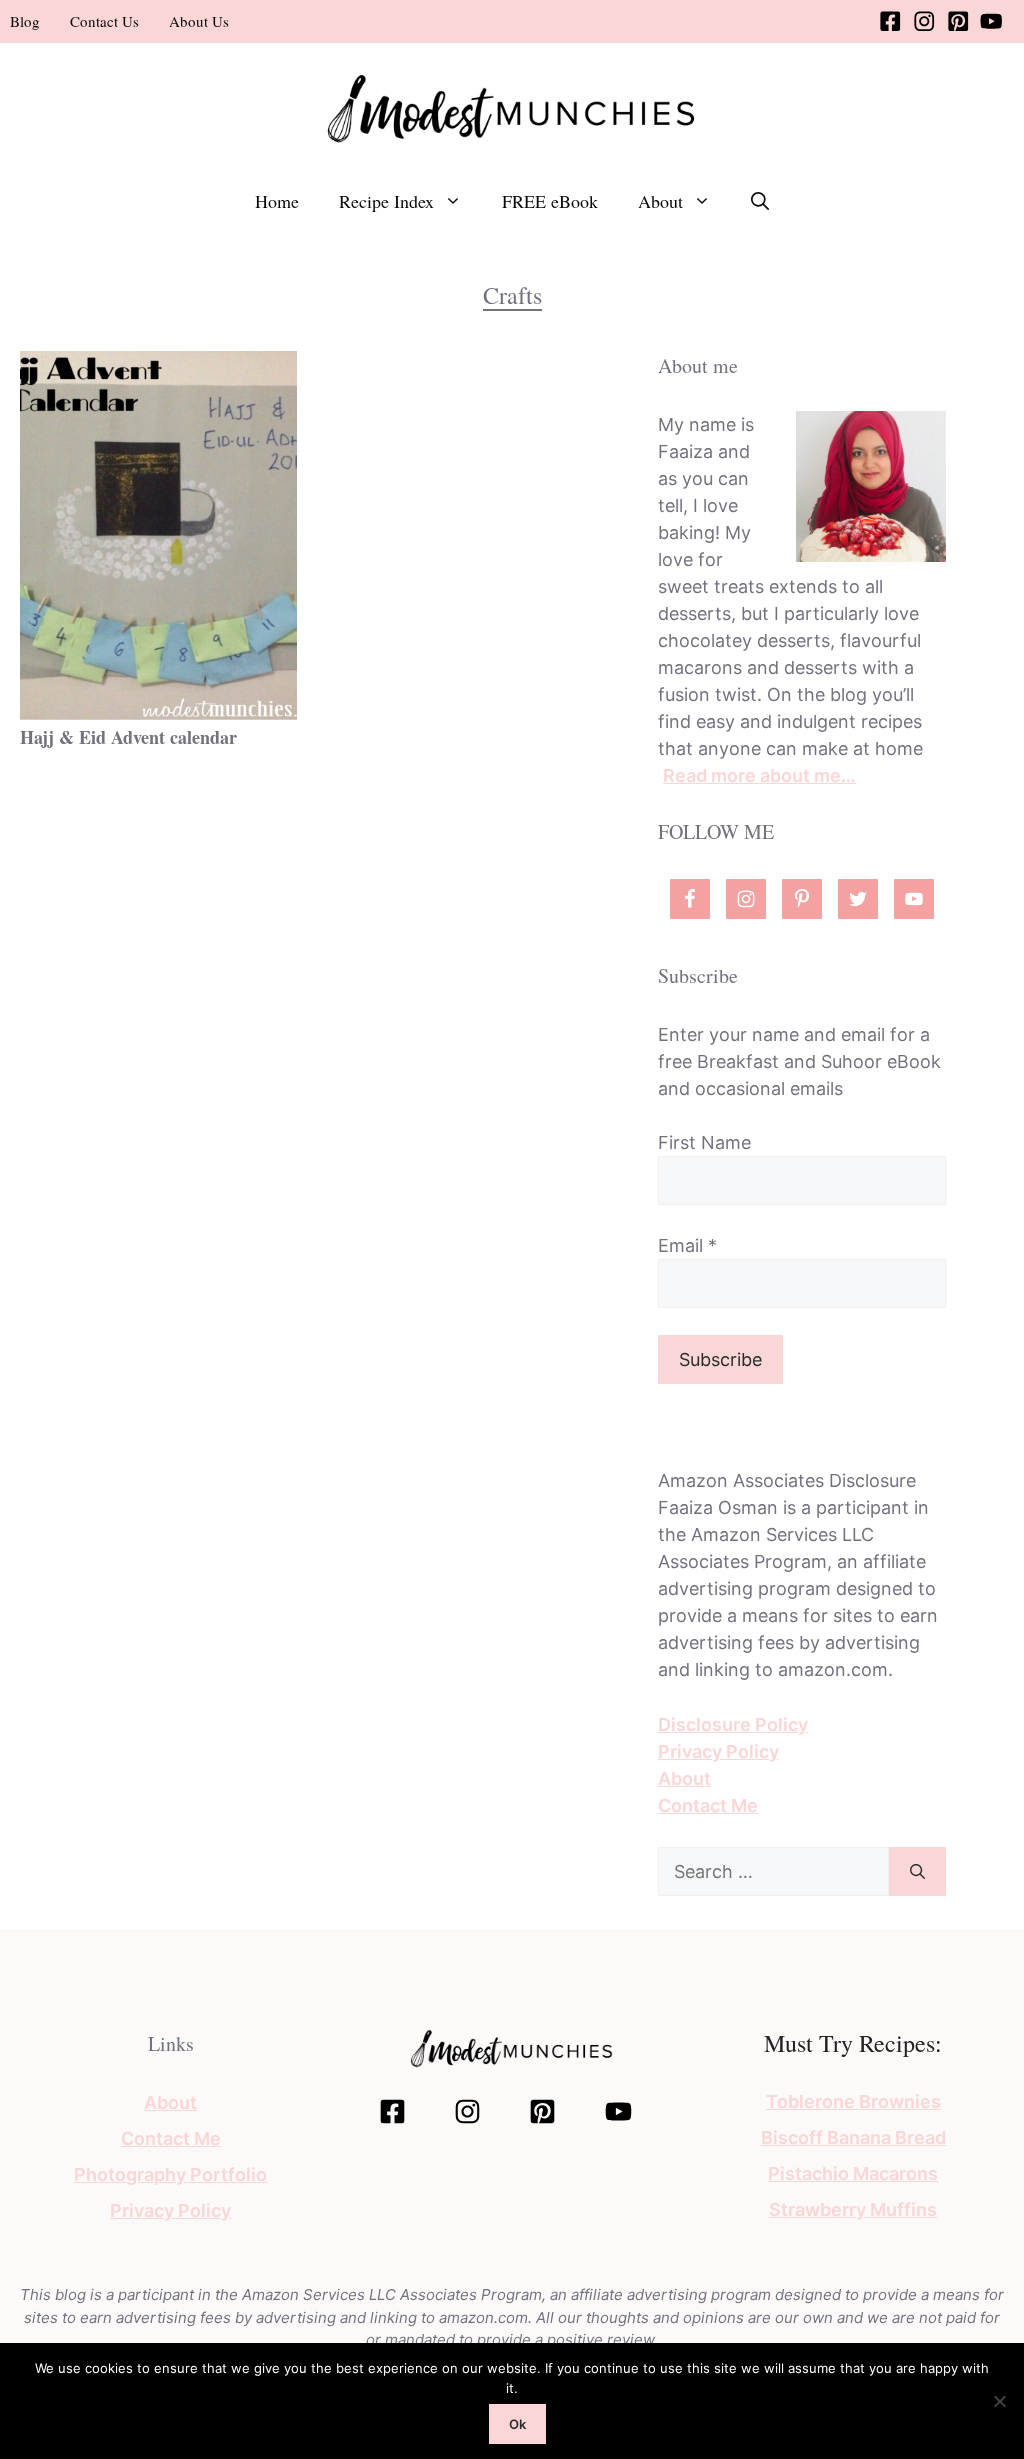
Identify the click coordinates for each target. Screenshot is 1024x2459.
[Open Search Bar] (760, 201)
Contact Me (708, 1805)
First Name (704, 1142)
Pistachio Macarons (853, 2173)
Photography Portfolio (170, 2174)
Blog (25, 21)
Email (687, 1245)
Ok (517, 2424)
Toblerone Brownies (853, 2101)
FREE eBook (550, 201)
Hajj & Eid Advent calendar (128, 737)
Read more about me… (759, 775)
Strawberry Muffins (853, 2209)
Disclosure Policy (733, 1724)
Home (277, 201)
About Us (199, 21)
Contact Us (104, 21)
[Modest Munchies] (512, 106)
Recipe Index (386, 201)
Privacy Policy (718, 1751)
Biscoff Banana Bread (853, 2137)
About (660, 201)
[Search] (917, 1871)
